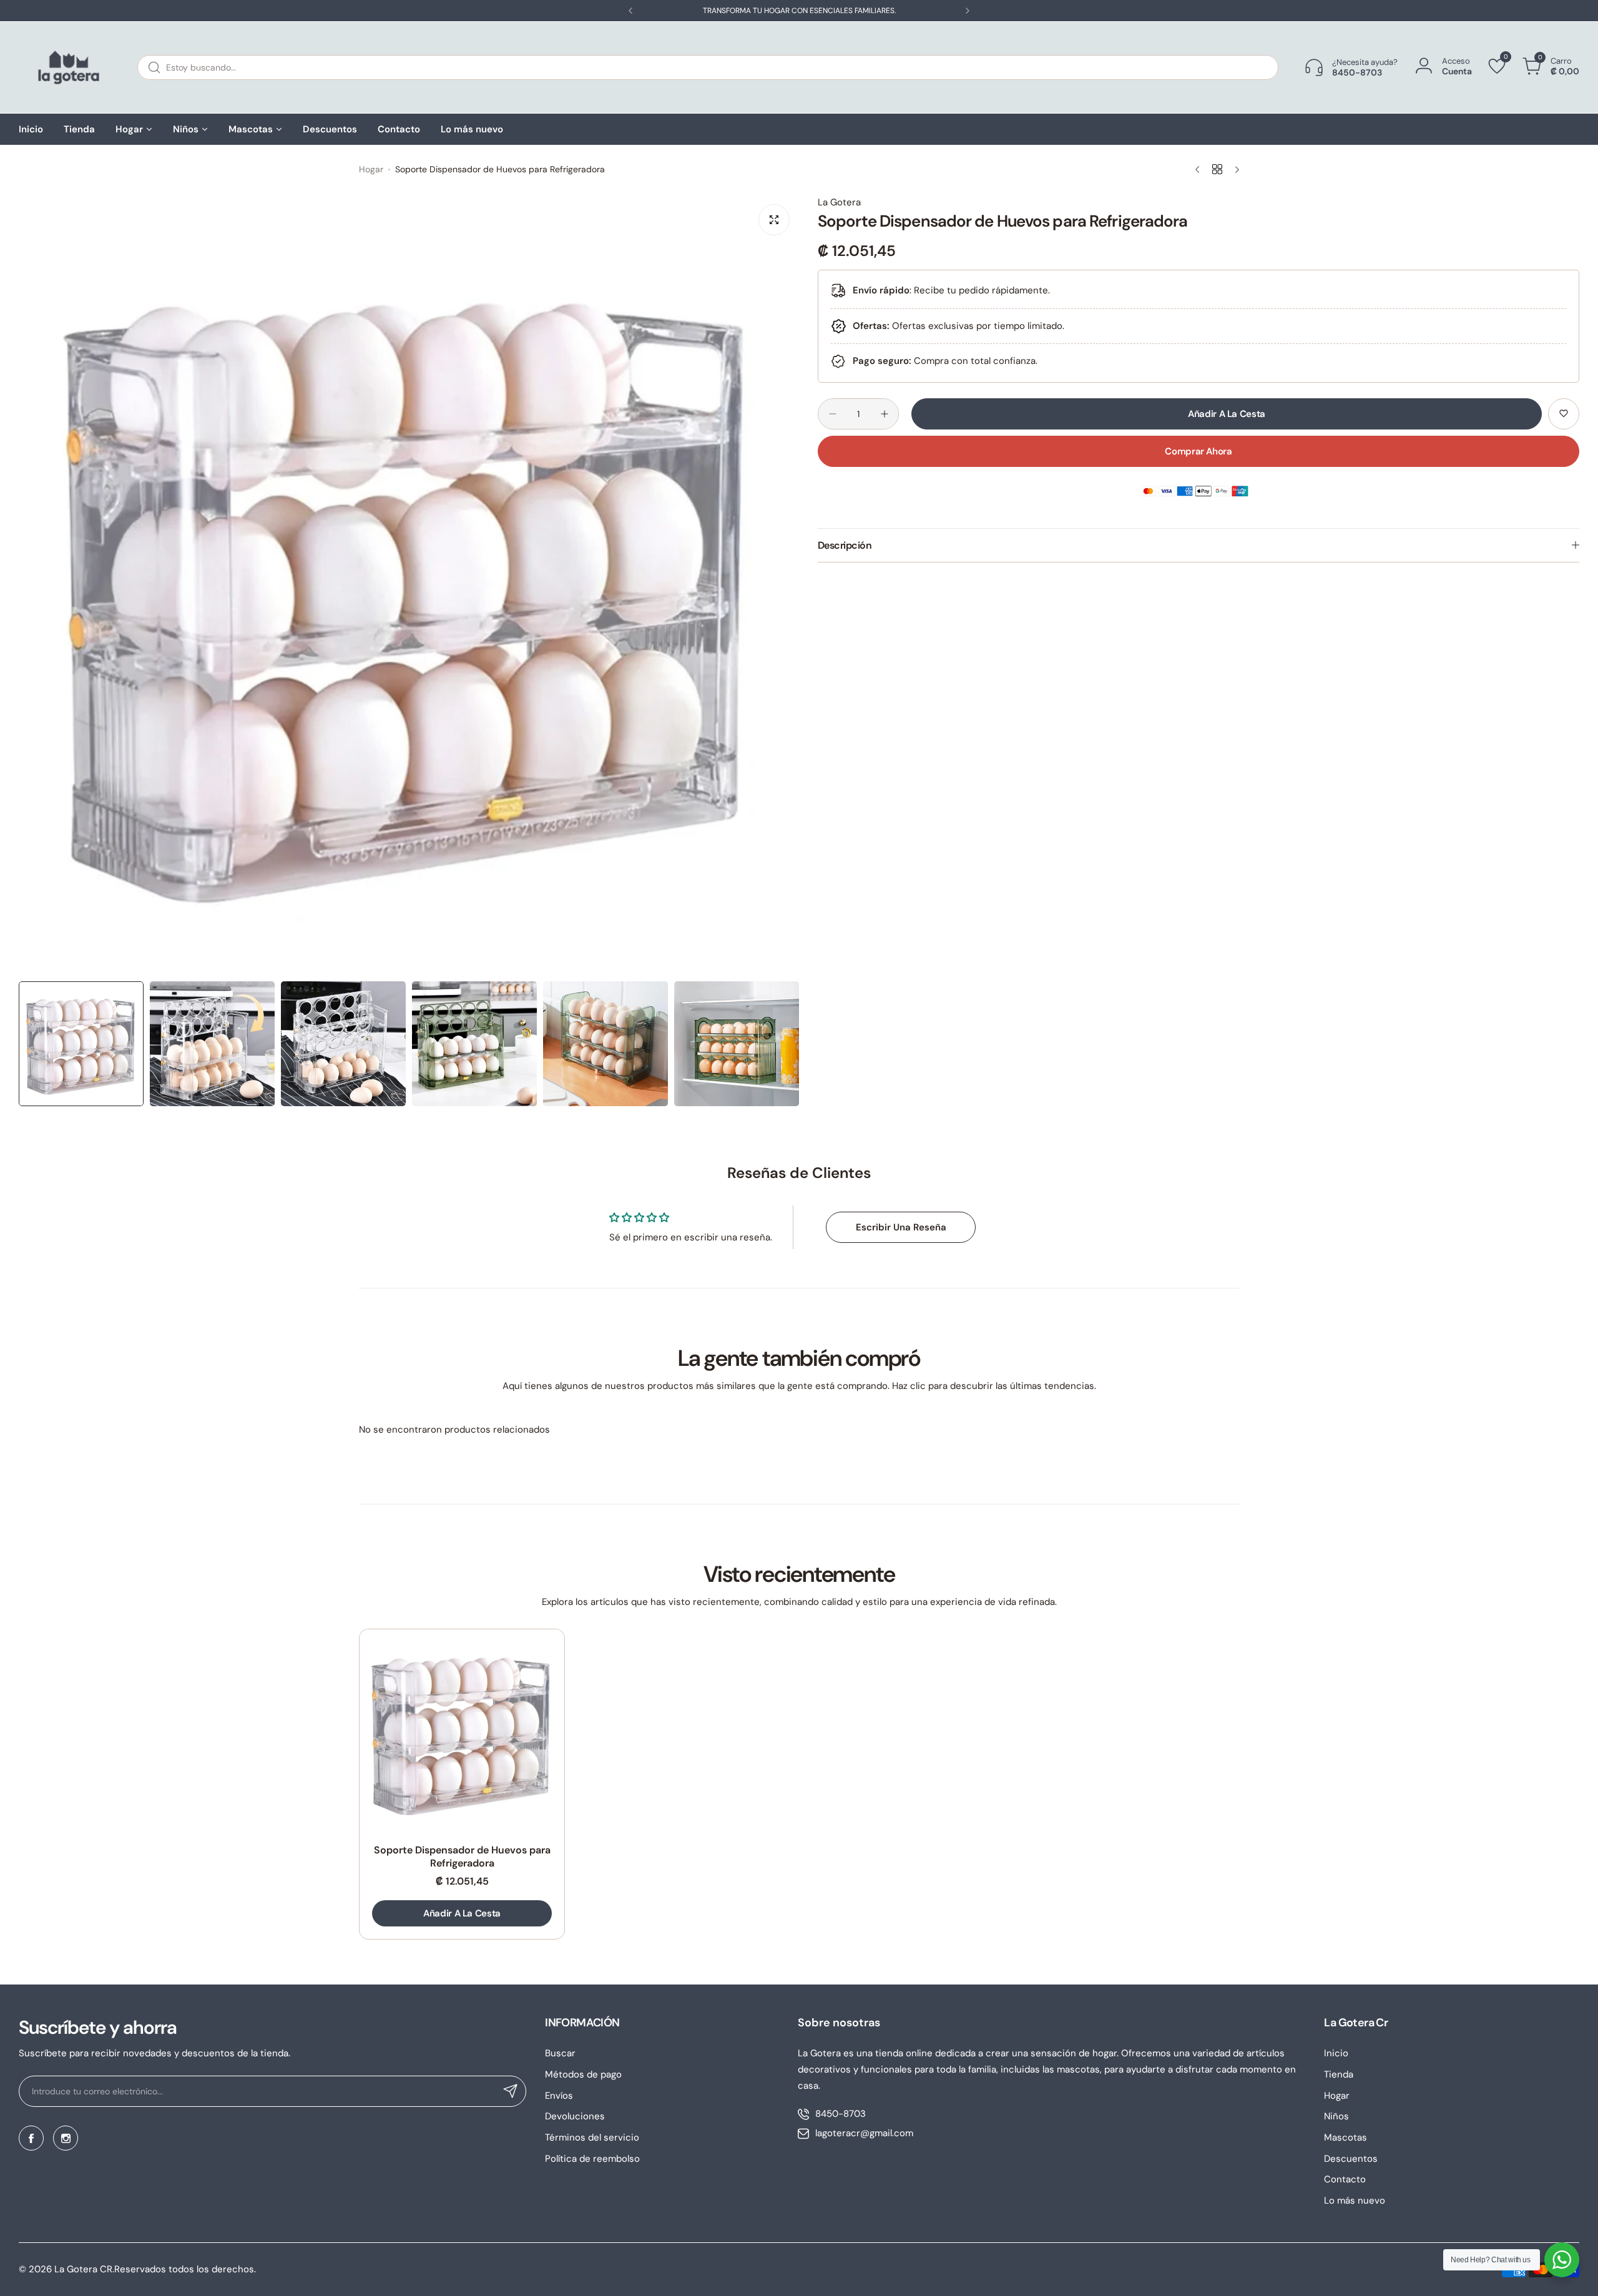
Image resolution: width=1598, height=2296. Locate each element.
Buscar (560, 2053)
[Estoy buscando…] (154, 67)
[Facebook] (31, 2138)
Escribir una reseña (901, 1227)
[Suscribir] (511, 2091)
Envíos (559, 2096)
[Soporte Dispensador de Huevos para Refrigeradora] (462, 1732)
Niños (1336, 2116)
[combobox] (708, 67)
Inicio (1336, 2053)
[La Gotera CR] (69, 67)
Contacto (1345, 2179)
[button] (630, 11)
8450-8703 (841, 2114)
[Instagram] (66, 2138)
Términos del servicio (592, 2137)
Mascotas (1346, 2137)
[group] (409, 585)
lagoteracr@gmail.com (864, 2133)
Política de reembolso (592, 2159)
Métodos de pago (583, 2074)
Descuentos (1351, 2159)
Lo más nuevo (1355, 2200)
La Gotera (839, 202)
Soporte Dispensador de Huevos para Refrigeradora (462, 1857)
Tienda (1339, 2074)
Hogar (371, 169)
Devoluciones (575, 2116)
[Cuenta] (1424, 66)
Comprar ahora (1198, 451)
